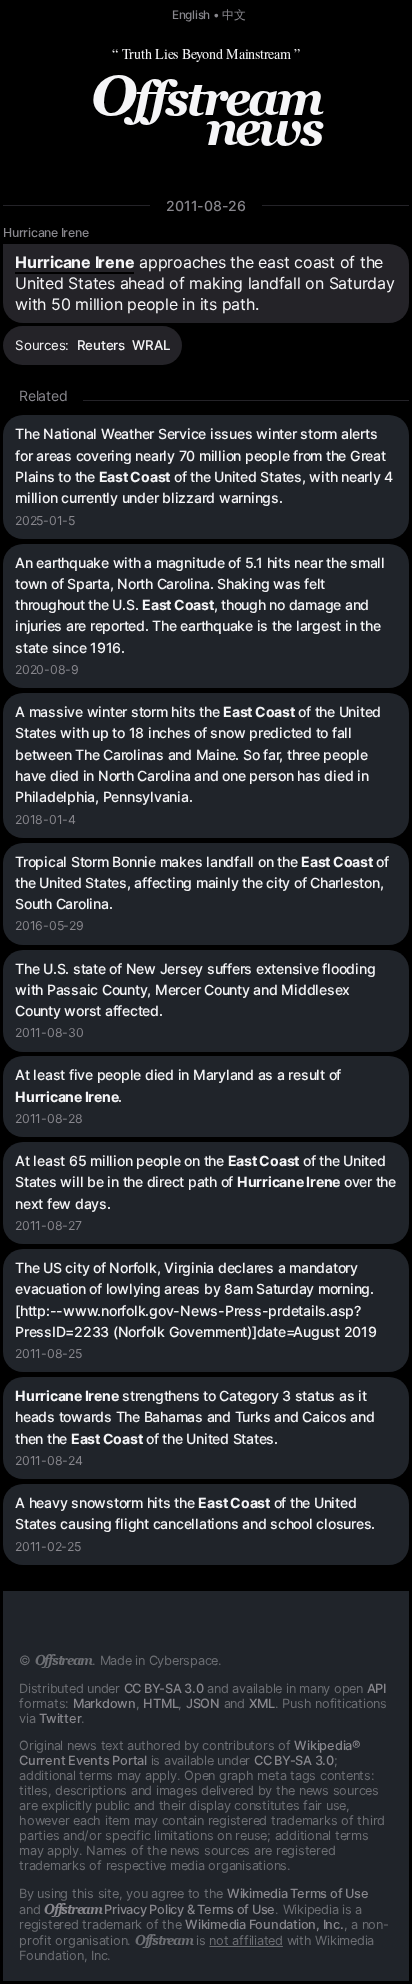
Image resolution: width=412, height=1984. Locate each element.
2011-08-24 (49, 1460)
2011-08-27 (48, 1225)
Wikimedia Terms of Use (298, 1893)
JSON (203, 1703)
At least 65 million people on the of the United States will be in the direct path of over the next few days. (205, 1182)
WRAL (151, 345)
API (376, 1688)
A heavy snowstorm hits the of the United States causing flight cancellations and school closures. (195, 1513)
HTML (160, 1703)
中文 (234, 15)
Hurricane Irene (45, 232)
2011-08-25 (48, 1353)
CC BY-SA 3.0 (164, 1688)
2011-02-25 (48, 1546)
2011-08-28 (49, 1118)
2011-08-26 (206, 205)
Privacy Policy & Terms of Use (159, 1909)
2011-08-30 (49, 1032)
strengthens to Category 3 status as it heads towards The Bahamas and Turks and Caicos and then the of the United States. (195, 1417)
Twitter (60, 1718)
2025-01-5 (45, 520)
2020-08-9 (47, 669)
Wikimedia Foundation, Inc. (264, 1924)
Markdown (104, 1703)
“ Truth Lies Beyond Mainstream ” (206, 53)
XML (262, 1703)
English (191, 15)
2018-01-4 (45, 819)
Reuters (101, 345)
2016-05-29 (49, 925)
